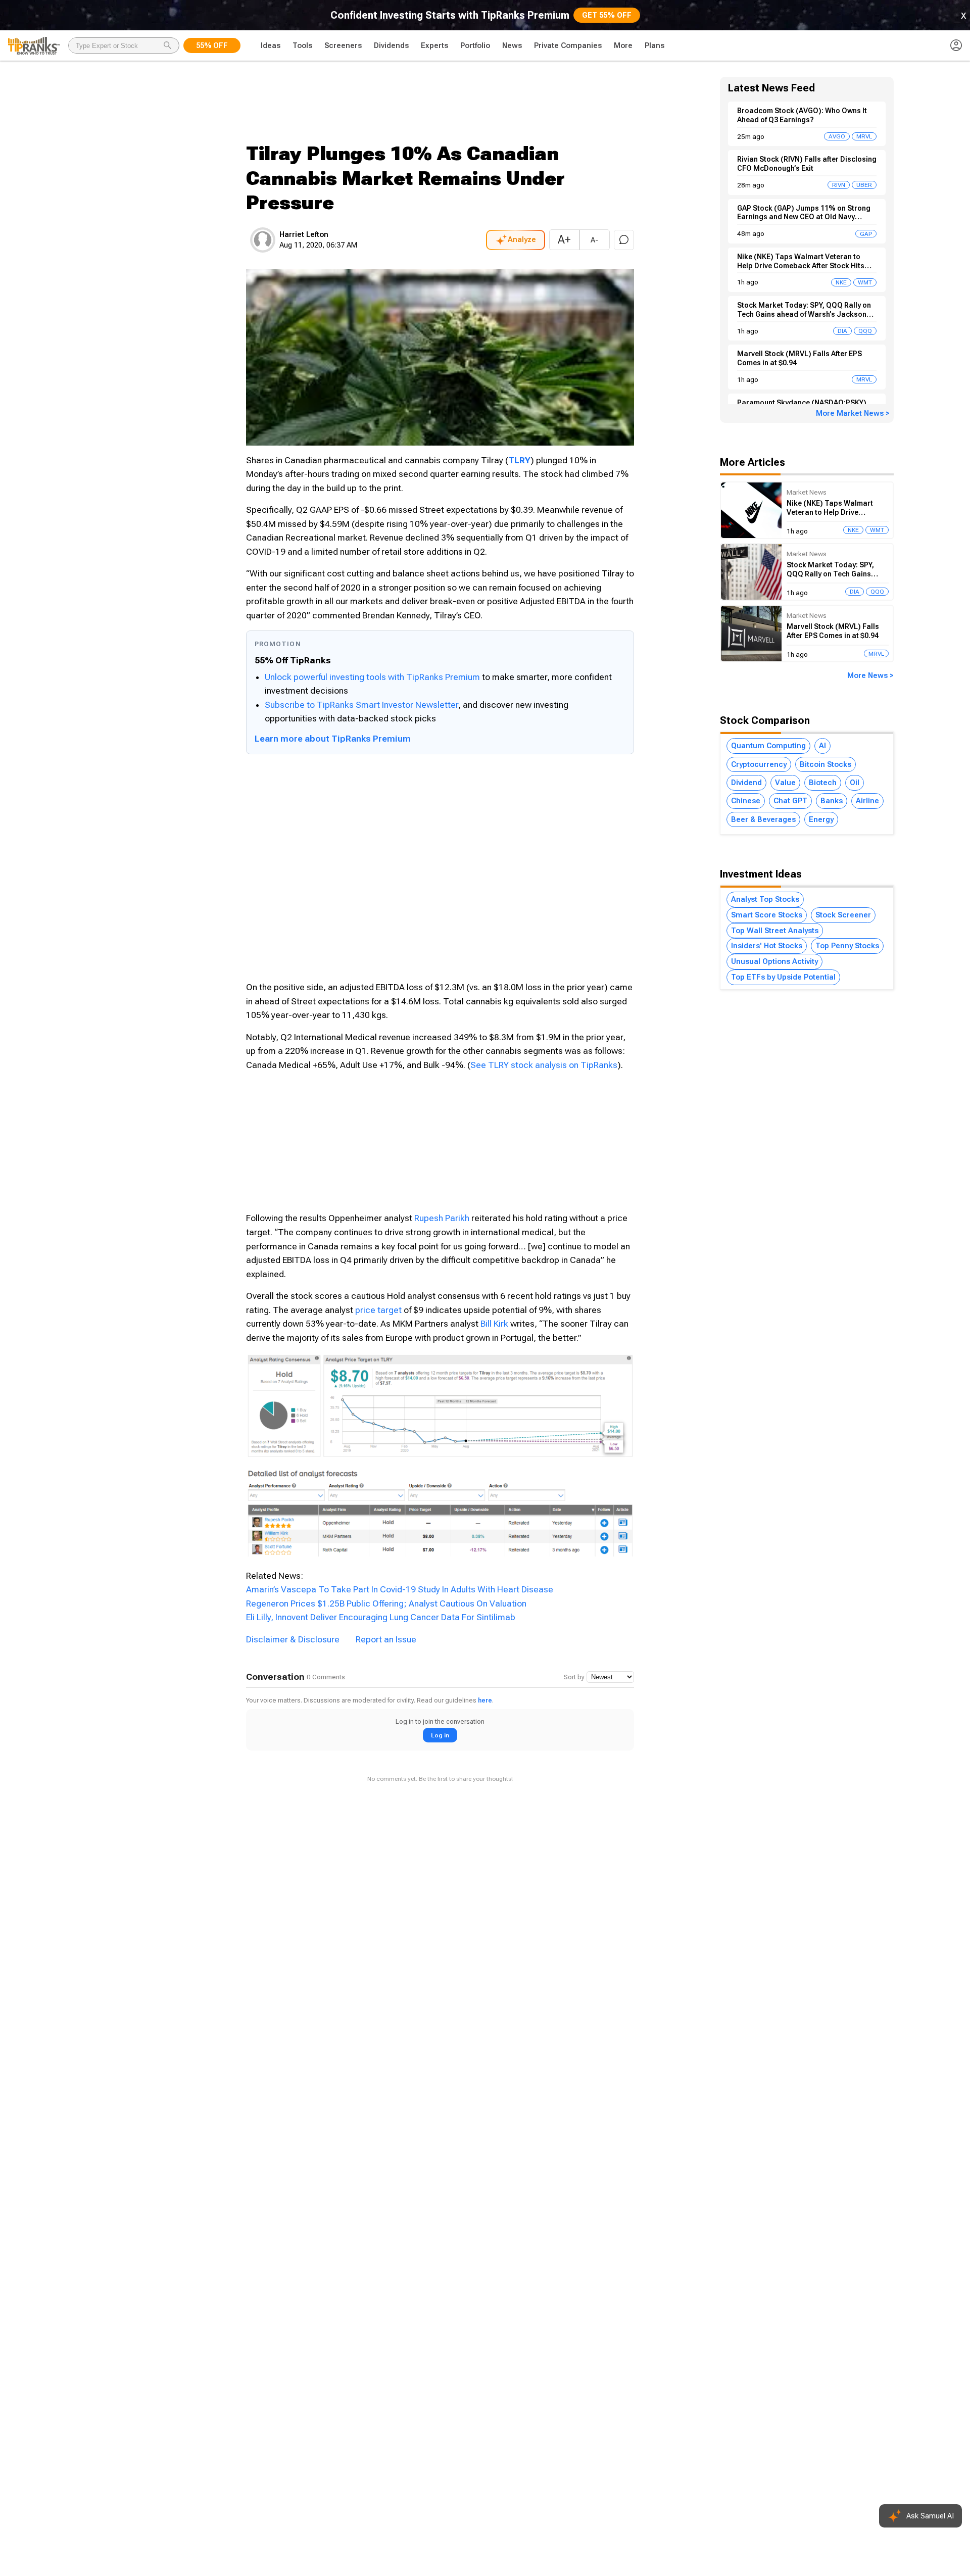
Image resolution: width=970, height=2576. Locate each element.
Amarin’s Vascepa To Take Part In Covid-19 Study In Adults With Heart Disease (400, 1589)
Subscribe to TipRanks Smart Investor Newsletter (361, 705)
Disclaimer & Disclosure (293, 1639)
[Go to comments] (624, 240)
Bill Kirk (494, 1324)
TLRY (519, 460)
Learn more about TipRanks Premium (333, 739)
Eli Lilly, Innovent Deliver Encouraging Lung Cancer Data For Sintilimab (381, 1617)
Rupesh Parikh (442, 1218)
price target (378, 1310)
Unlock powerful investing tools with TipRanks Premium (373, 677)
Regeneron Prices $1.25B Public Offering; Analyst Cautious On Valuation (386, 1603)
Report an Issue (386, 1639)
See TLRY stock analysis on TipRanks (544, 1065)
